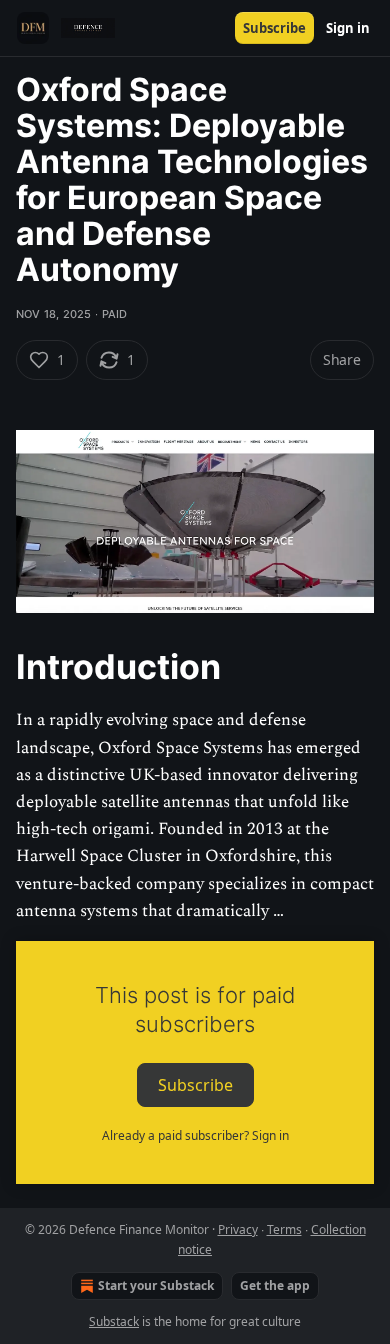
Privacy (238, 1229)
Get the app (275, 1285)
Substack (114, 1321)
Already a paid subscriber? (195, 1135)
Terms (284, 1229)
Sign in (348, 28)
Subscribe (274, 28)
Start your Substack (156, 1285)
